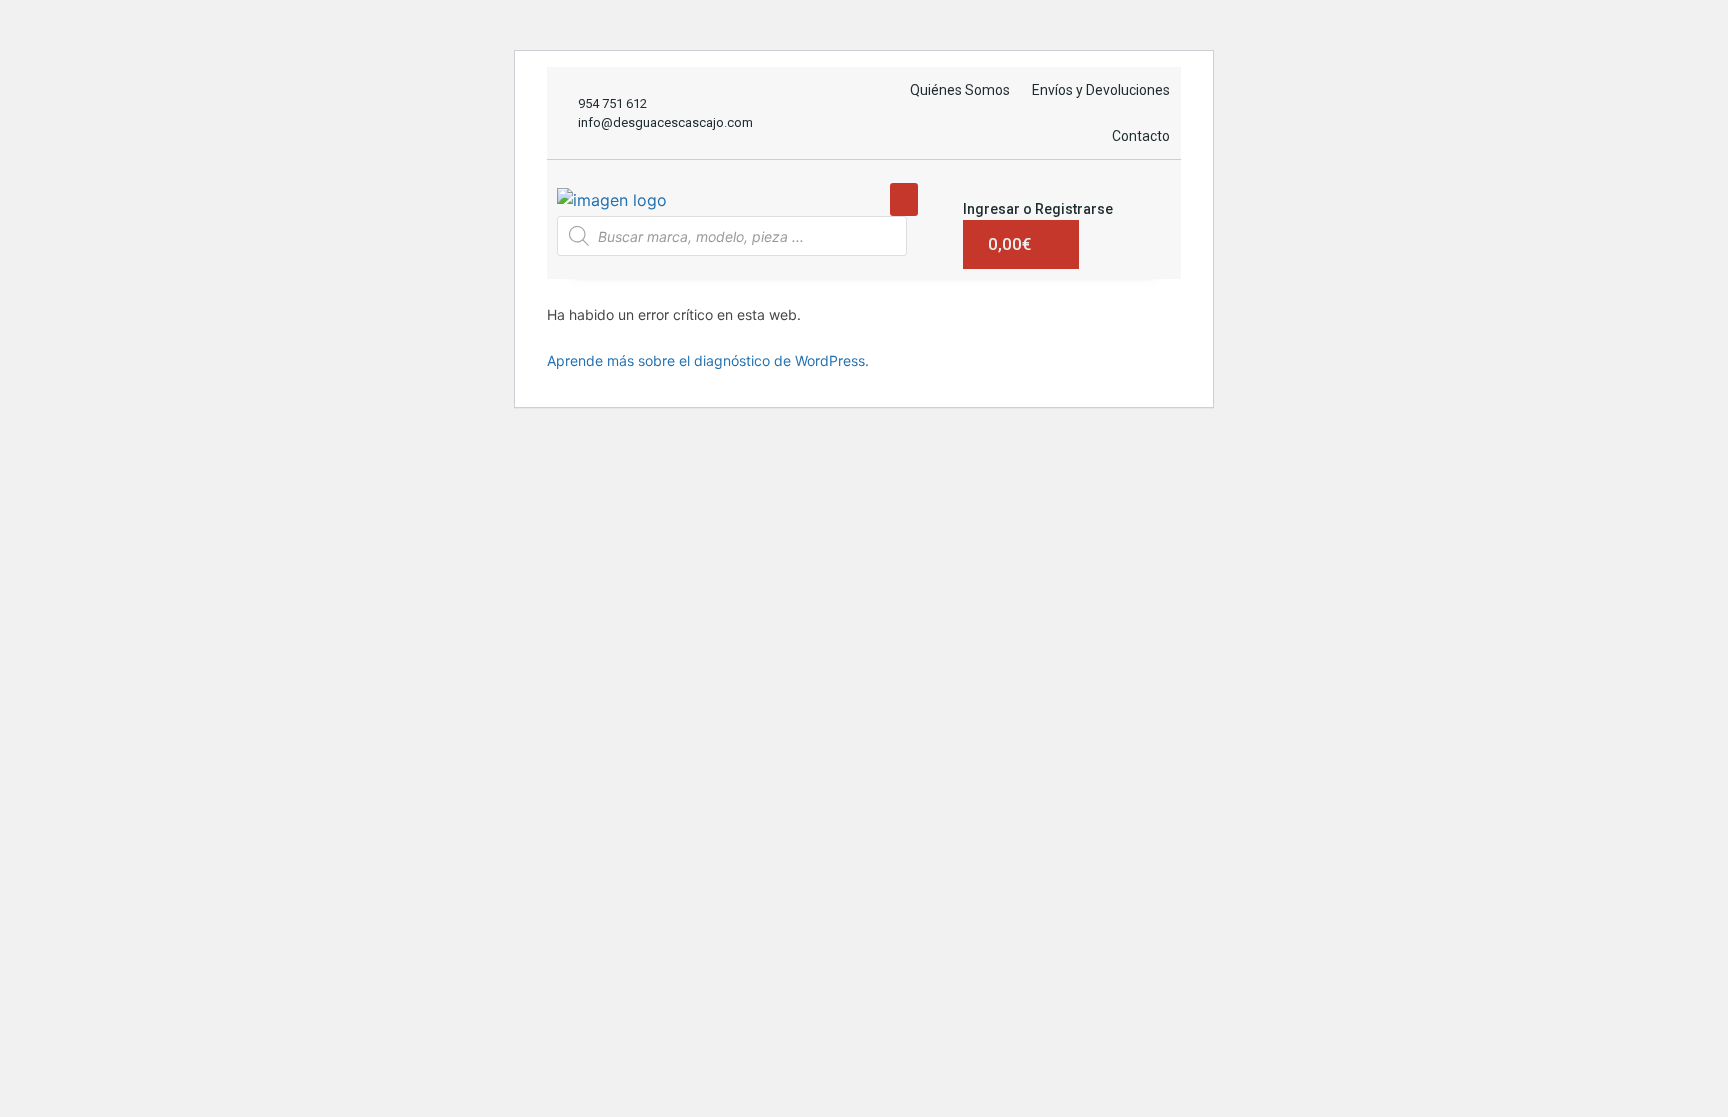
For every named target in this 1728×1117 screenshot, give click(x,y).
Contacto (1141, 136)
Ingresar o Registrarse (1038, 209)
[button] (904, 199)
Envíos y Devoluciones (1101, 90)
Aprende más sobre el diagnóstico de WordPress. (708, 360)
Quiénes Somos (960, 90)
